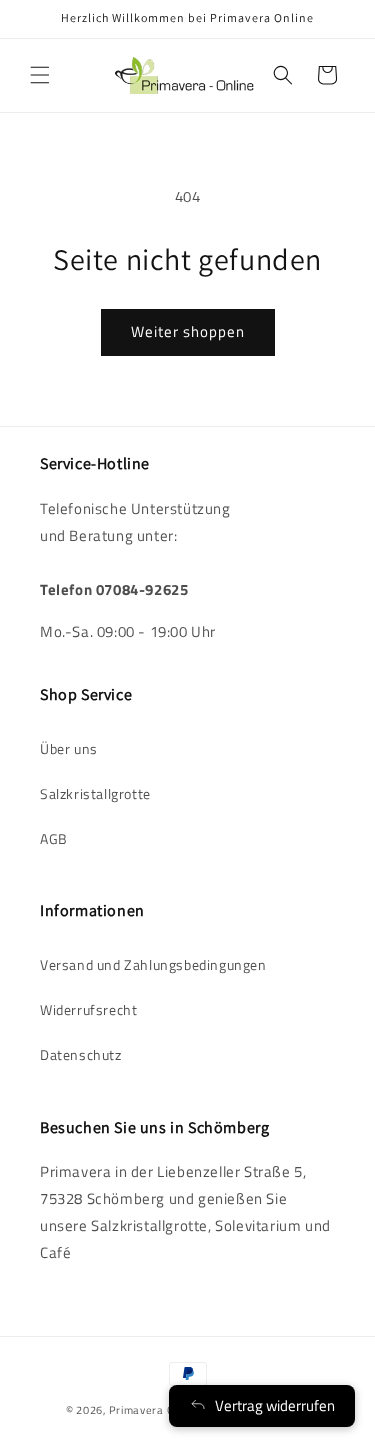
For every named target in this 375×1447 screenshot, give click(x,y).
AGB (54, 838)
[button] (40, 75)
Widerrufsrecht (88, 1009)
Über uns (69, 748)
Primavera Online (155, 1410)
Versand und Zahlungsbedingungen (153, 964)
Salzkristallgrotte (95, 793)
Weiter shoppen (188, 331)
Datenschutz (81, 1054)
